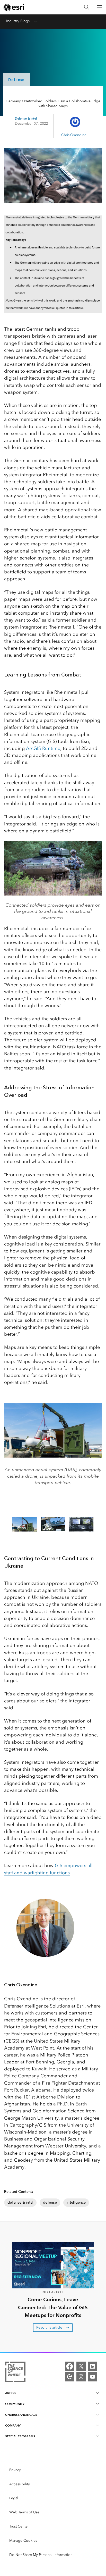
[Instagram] (81, 2377)
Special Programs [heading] (20, 2436)
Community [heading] (15, 2404)
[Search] (87, 7)
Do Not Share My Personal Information (41, 2555)
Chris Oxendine (74, 135)
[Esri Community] (69, 2377)
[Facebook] (69, 2366)
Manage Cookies (23, 2541)
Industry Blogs (18, 21)
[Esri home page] (14, 7)
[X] (81, 2366)
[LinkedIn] (93, 2366)
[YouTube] (93, 2377)
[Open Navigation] (100, 7)
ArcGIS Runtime (43, 748)
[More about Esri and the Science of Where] (15, 2373)
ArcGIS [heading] (11, 2393)
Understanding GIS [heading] (21, 2415)
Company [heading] (13, 2425)
